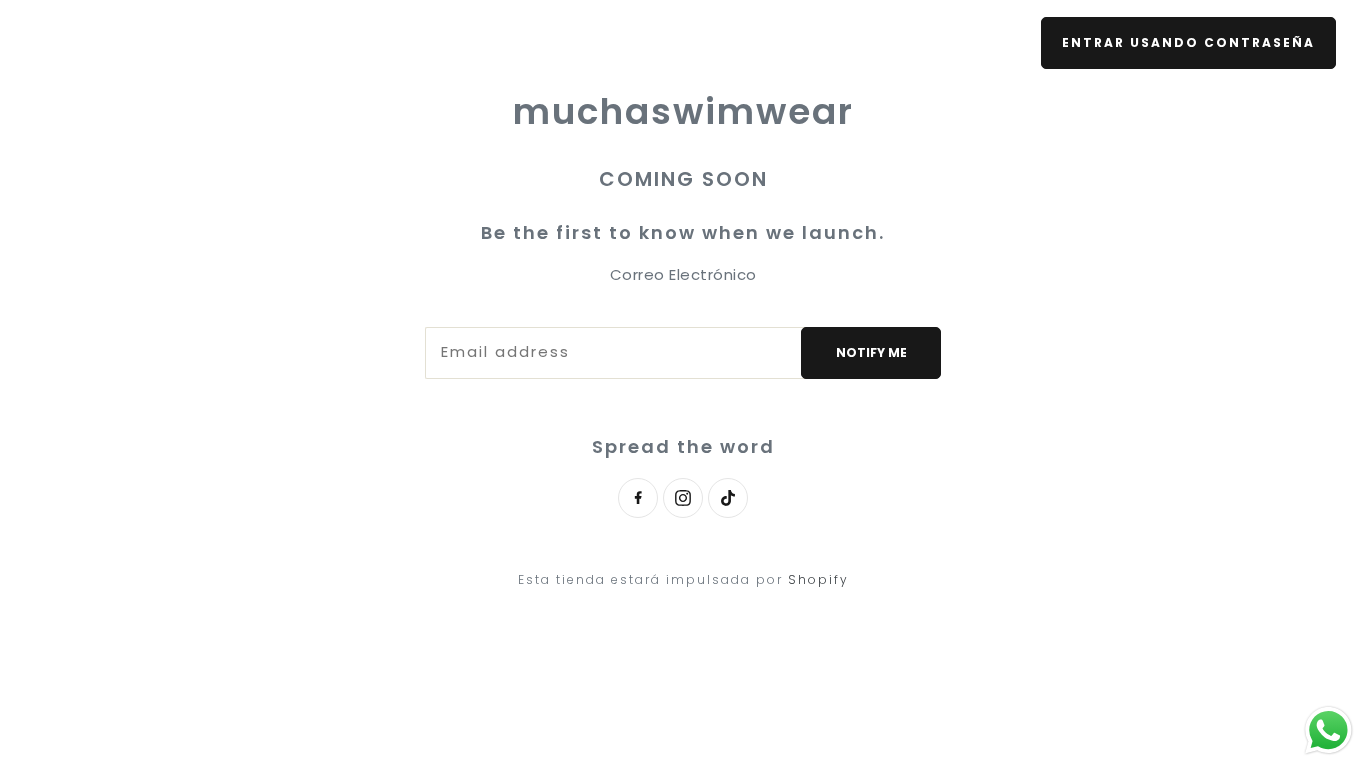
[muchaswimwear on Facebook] (638, 498)
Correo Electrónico (683, 274)
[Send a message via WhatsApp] (1328, 730)
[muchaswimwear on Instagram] (683, 498)
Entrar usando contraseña (1188, 42)
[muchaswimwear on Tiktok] (728, 498)
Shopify (818, 579)
